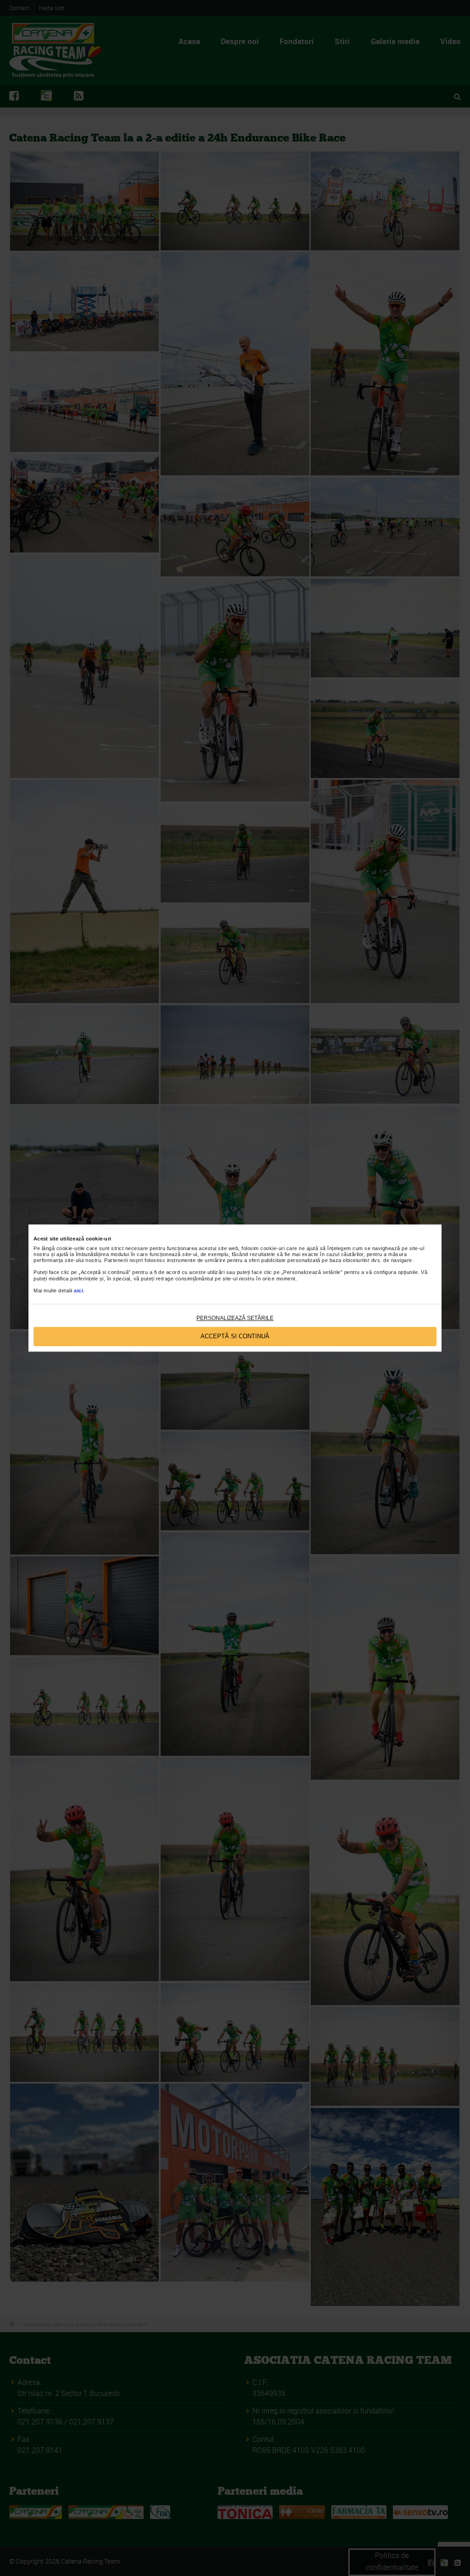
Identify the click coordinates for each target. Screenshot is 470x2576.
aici (78, 1291)
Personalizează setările (235, 1318)
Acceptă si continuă (235, 1337)
